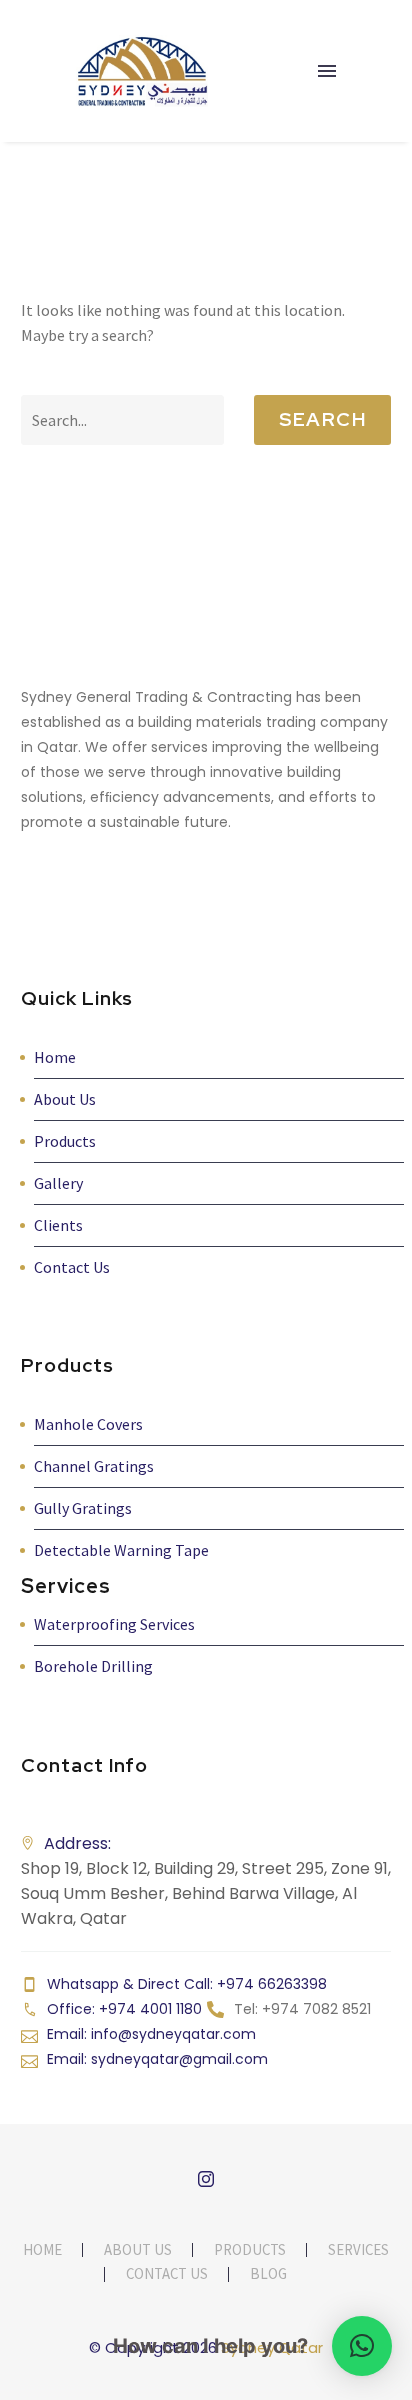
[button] (362, 2346)
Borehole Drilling (93, 1666)
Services (358, 2250)
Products (65, 1141)
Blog (268, 2274)
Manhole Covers (88, 1424)
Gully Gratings (83, 1508)
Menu (327, 71)
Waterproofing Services (114, 1624)
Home (55, 1057)
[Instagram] (206, 2179)
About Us (65, 1099)
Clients (58, 1225)
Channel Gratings (94, 1466)
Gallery (58, 1183)
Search (322, 419)
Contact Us (72, 1267)
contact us (167, 2274)
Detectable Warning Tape (121, 1550)
